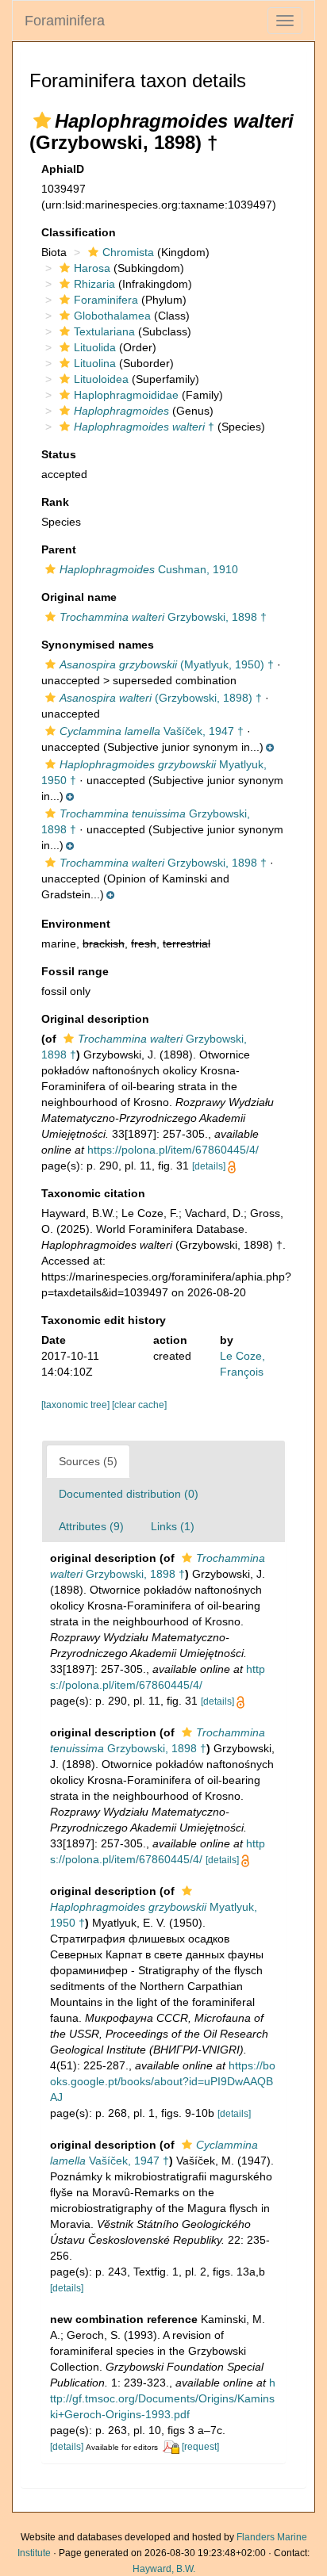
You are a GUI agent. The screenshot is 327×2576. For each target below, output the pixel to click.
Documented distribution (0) (129, 1494)
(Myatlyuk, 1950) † (167, 664)
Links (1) (173, 1526)
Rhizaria (94, 284)
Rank (55, 502)
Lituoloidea (101, 379)
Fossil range (75, 971)
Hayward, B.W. (164, 2569)
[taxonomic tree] (77, 1405)
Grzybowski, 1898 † (163, 617)
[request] (200, 2447)
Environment (76, 924)
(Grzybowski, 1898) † (161, 698)
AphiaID (63, 169)
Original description (95, 1019)
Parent (59, 549)
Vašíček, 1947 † (152, 731)
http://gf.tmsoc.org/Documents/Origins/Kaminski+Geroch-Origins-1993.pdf (163, 2398)
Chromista (128, 252)
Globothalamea (112, 316)
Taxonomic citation (93, 1193)
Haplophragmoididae (126, 395)
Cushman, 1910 (149, 569)
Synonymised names (98, 645)
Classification (79, 232)
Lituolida (95, 347)
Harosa (92, 268)
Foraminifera (65, 21)
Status (59, 454)
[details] (209, 1166)
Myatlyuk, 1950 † (154, 1915)
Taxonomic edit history (104, 1320)
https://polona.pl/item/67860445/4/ (173, 1150)
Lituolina (95, 363)
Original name (79, 597)
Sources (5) (88, 1461)
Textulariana (104, 331)
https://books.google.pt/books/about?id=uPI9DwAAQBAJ (163, 2081)
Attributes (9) (91, 1526)
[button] (42, 121)
